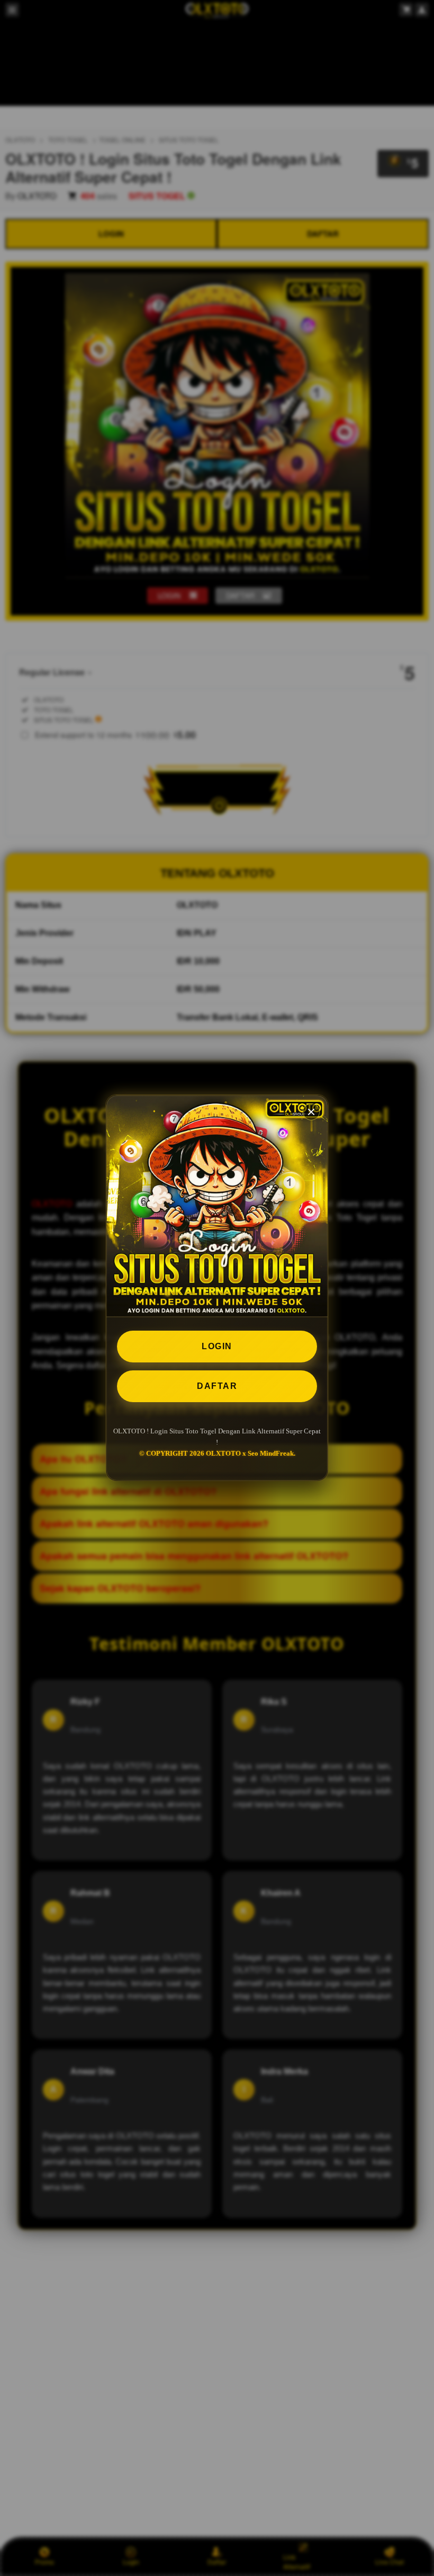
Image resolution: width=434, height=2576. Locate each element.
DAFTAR (217, 1386)
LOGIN (217, 1346)
